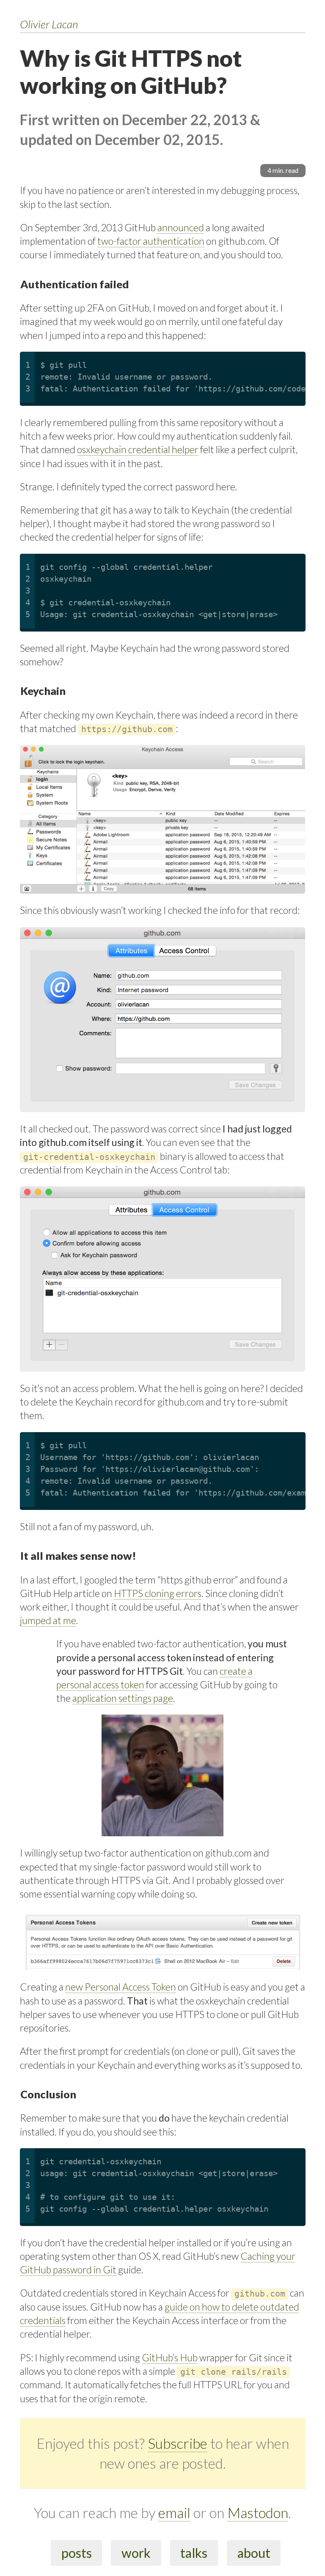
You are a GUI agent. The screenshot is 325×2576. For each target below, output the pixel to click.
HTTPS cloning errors (158, 1593)
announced (181, 227)
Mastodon (258, 2513)
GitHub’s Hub (170, 2357)
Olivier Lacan (49, 24)
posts (77, 2553)
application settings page (123, 1698)
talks (194, 2553)
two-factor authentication (151, 241)
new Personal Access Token (121, 1987)
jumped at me (48, 1620)
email (174, 2513)
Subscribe (178, 2443)
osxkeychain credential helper (138, 449)
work (136, 2553)
